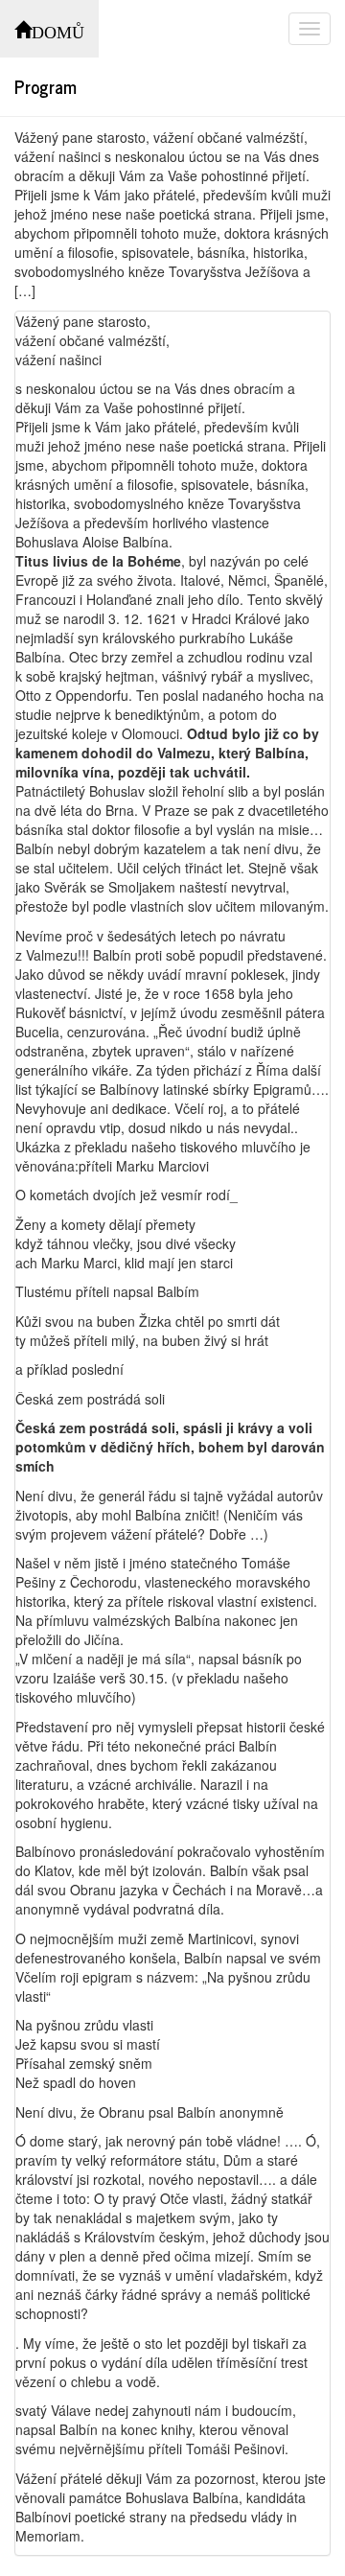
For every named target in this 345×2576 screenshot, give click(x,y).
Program (46, 86)
